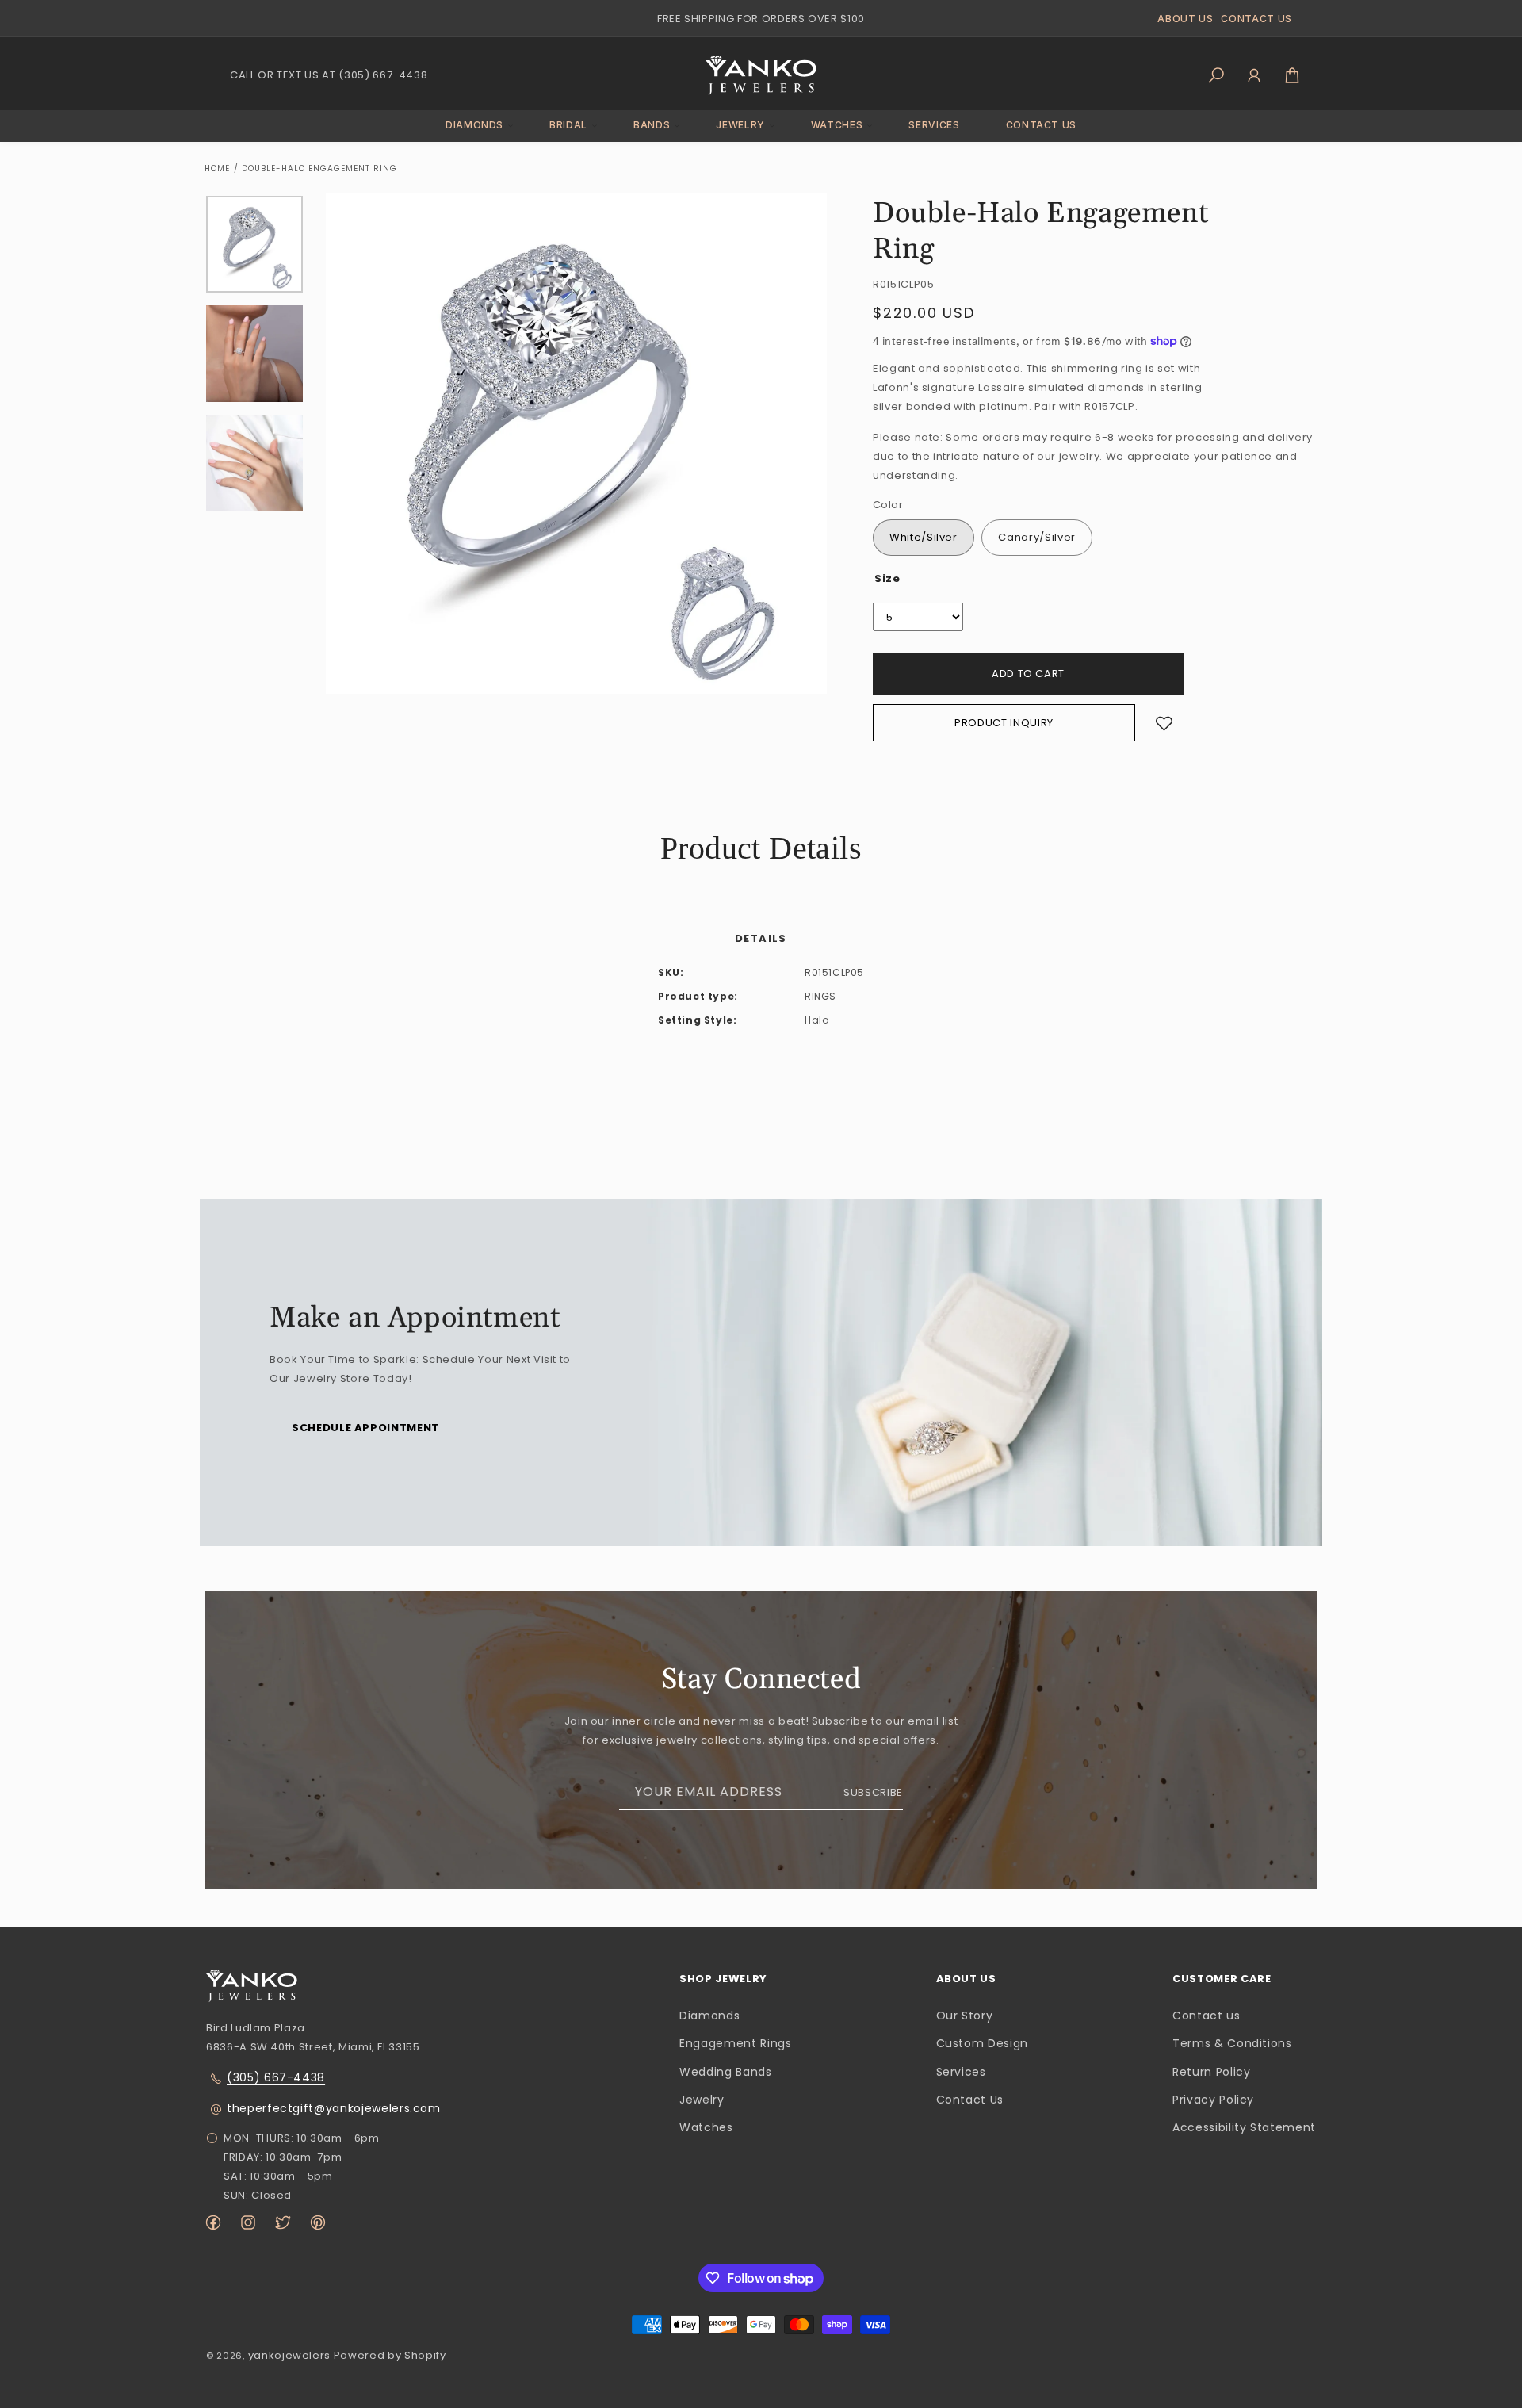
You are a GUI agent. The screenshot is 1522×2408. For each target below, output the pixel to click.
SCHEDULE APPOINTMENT (365, 1428)
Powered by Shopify (390, 2355)
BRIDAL (568, 125)
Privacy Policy (1213, 2100)
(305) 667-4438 (276, 2077)
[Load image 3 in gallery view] (254, 354)
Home (217, 168)
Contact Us (970, 2100)
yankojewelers (289, 2355)
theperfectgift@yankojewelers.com (334, 2108)
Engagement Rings (735, 2043)
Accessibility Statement (1244, 2127)
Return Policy (1211, 2072)
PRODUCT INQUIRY (1004, 723)
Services (961, 2072)
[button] (474, 126)
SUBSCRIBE (873, 1792)
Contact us (1207, 2016)
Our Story (965, 2016)
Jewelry (702, 2100)
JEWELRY (740, 125)
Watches (706, 2127)
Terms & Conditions (1232, 2043)
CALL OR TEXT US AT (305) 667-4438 (329, 75)
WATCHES (837, 125)
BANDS (652, 125)
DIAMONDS (474, 125)
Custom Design (982, 2043)
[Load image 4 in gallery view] (254, 463)
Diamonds (709, 2016)
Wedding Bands (725, 2072)
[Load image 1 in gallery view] (254, 244)
